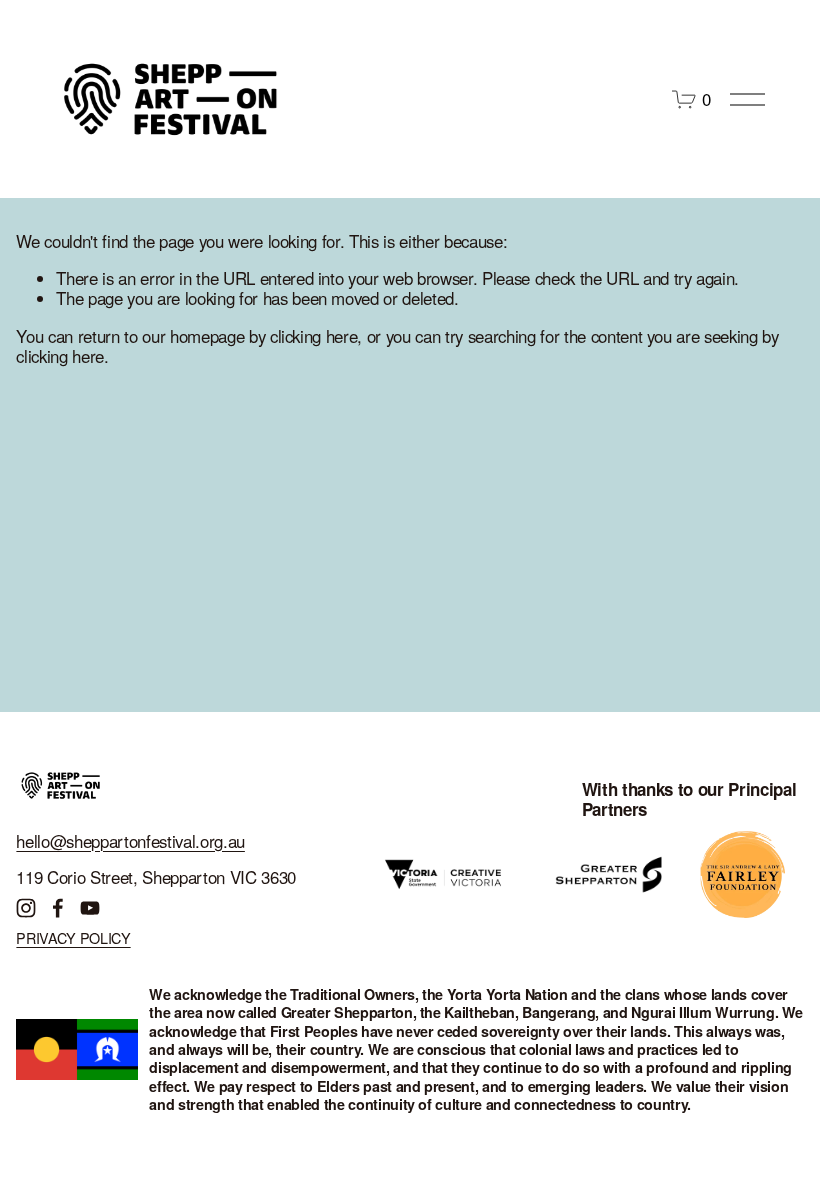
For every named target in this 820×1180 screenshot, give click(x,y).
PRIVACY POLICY (73, 937)
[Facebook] (58, 908)
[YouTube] (90, 908)
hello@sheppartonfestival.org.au (130, 841)
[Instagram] (26, 908)
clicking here (314, 336)
